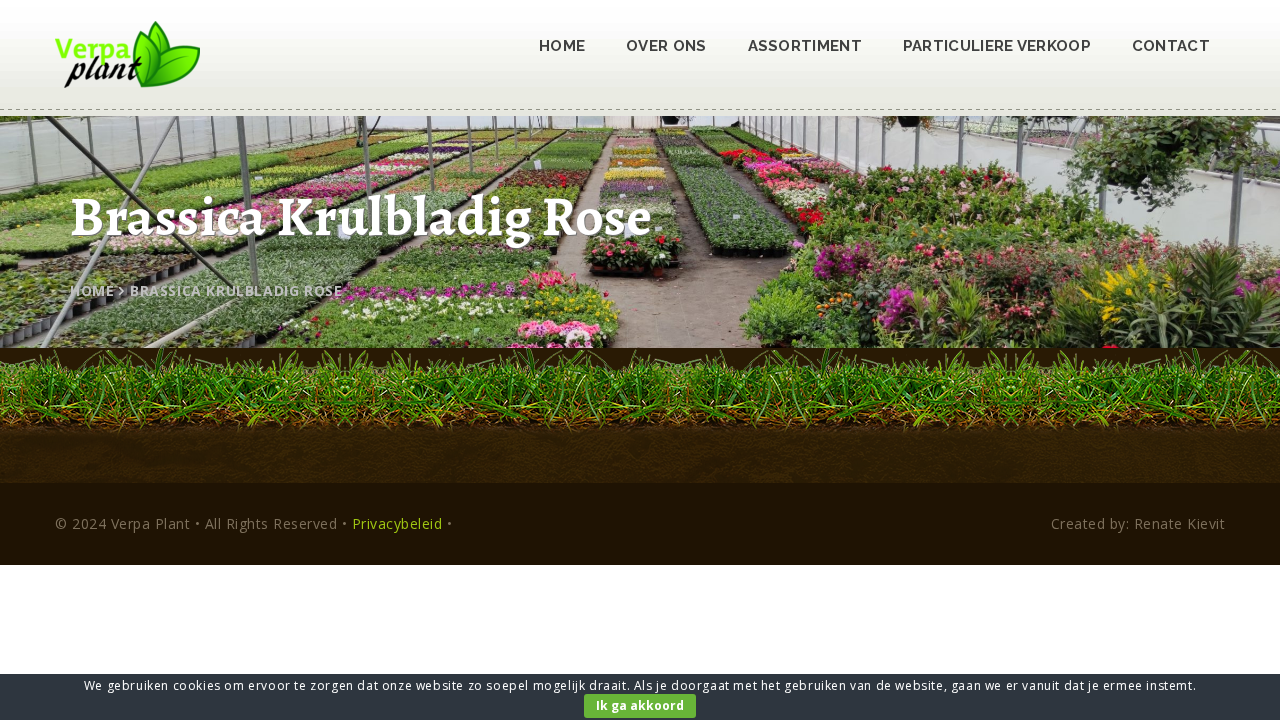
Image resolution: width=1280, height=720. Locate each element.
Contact (1171, 46)
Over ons (666, 46)
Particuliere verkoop (997, 46)
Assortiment (805, 46)
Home (562, 46)
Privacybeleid (397, 523)
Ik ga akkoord (640, 705)
